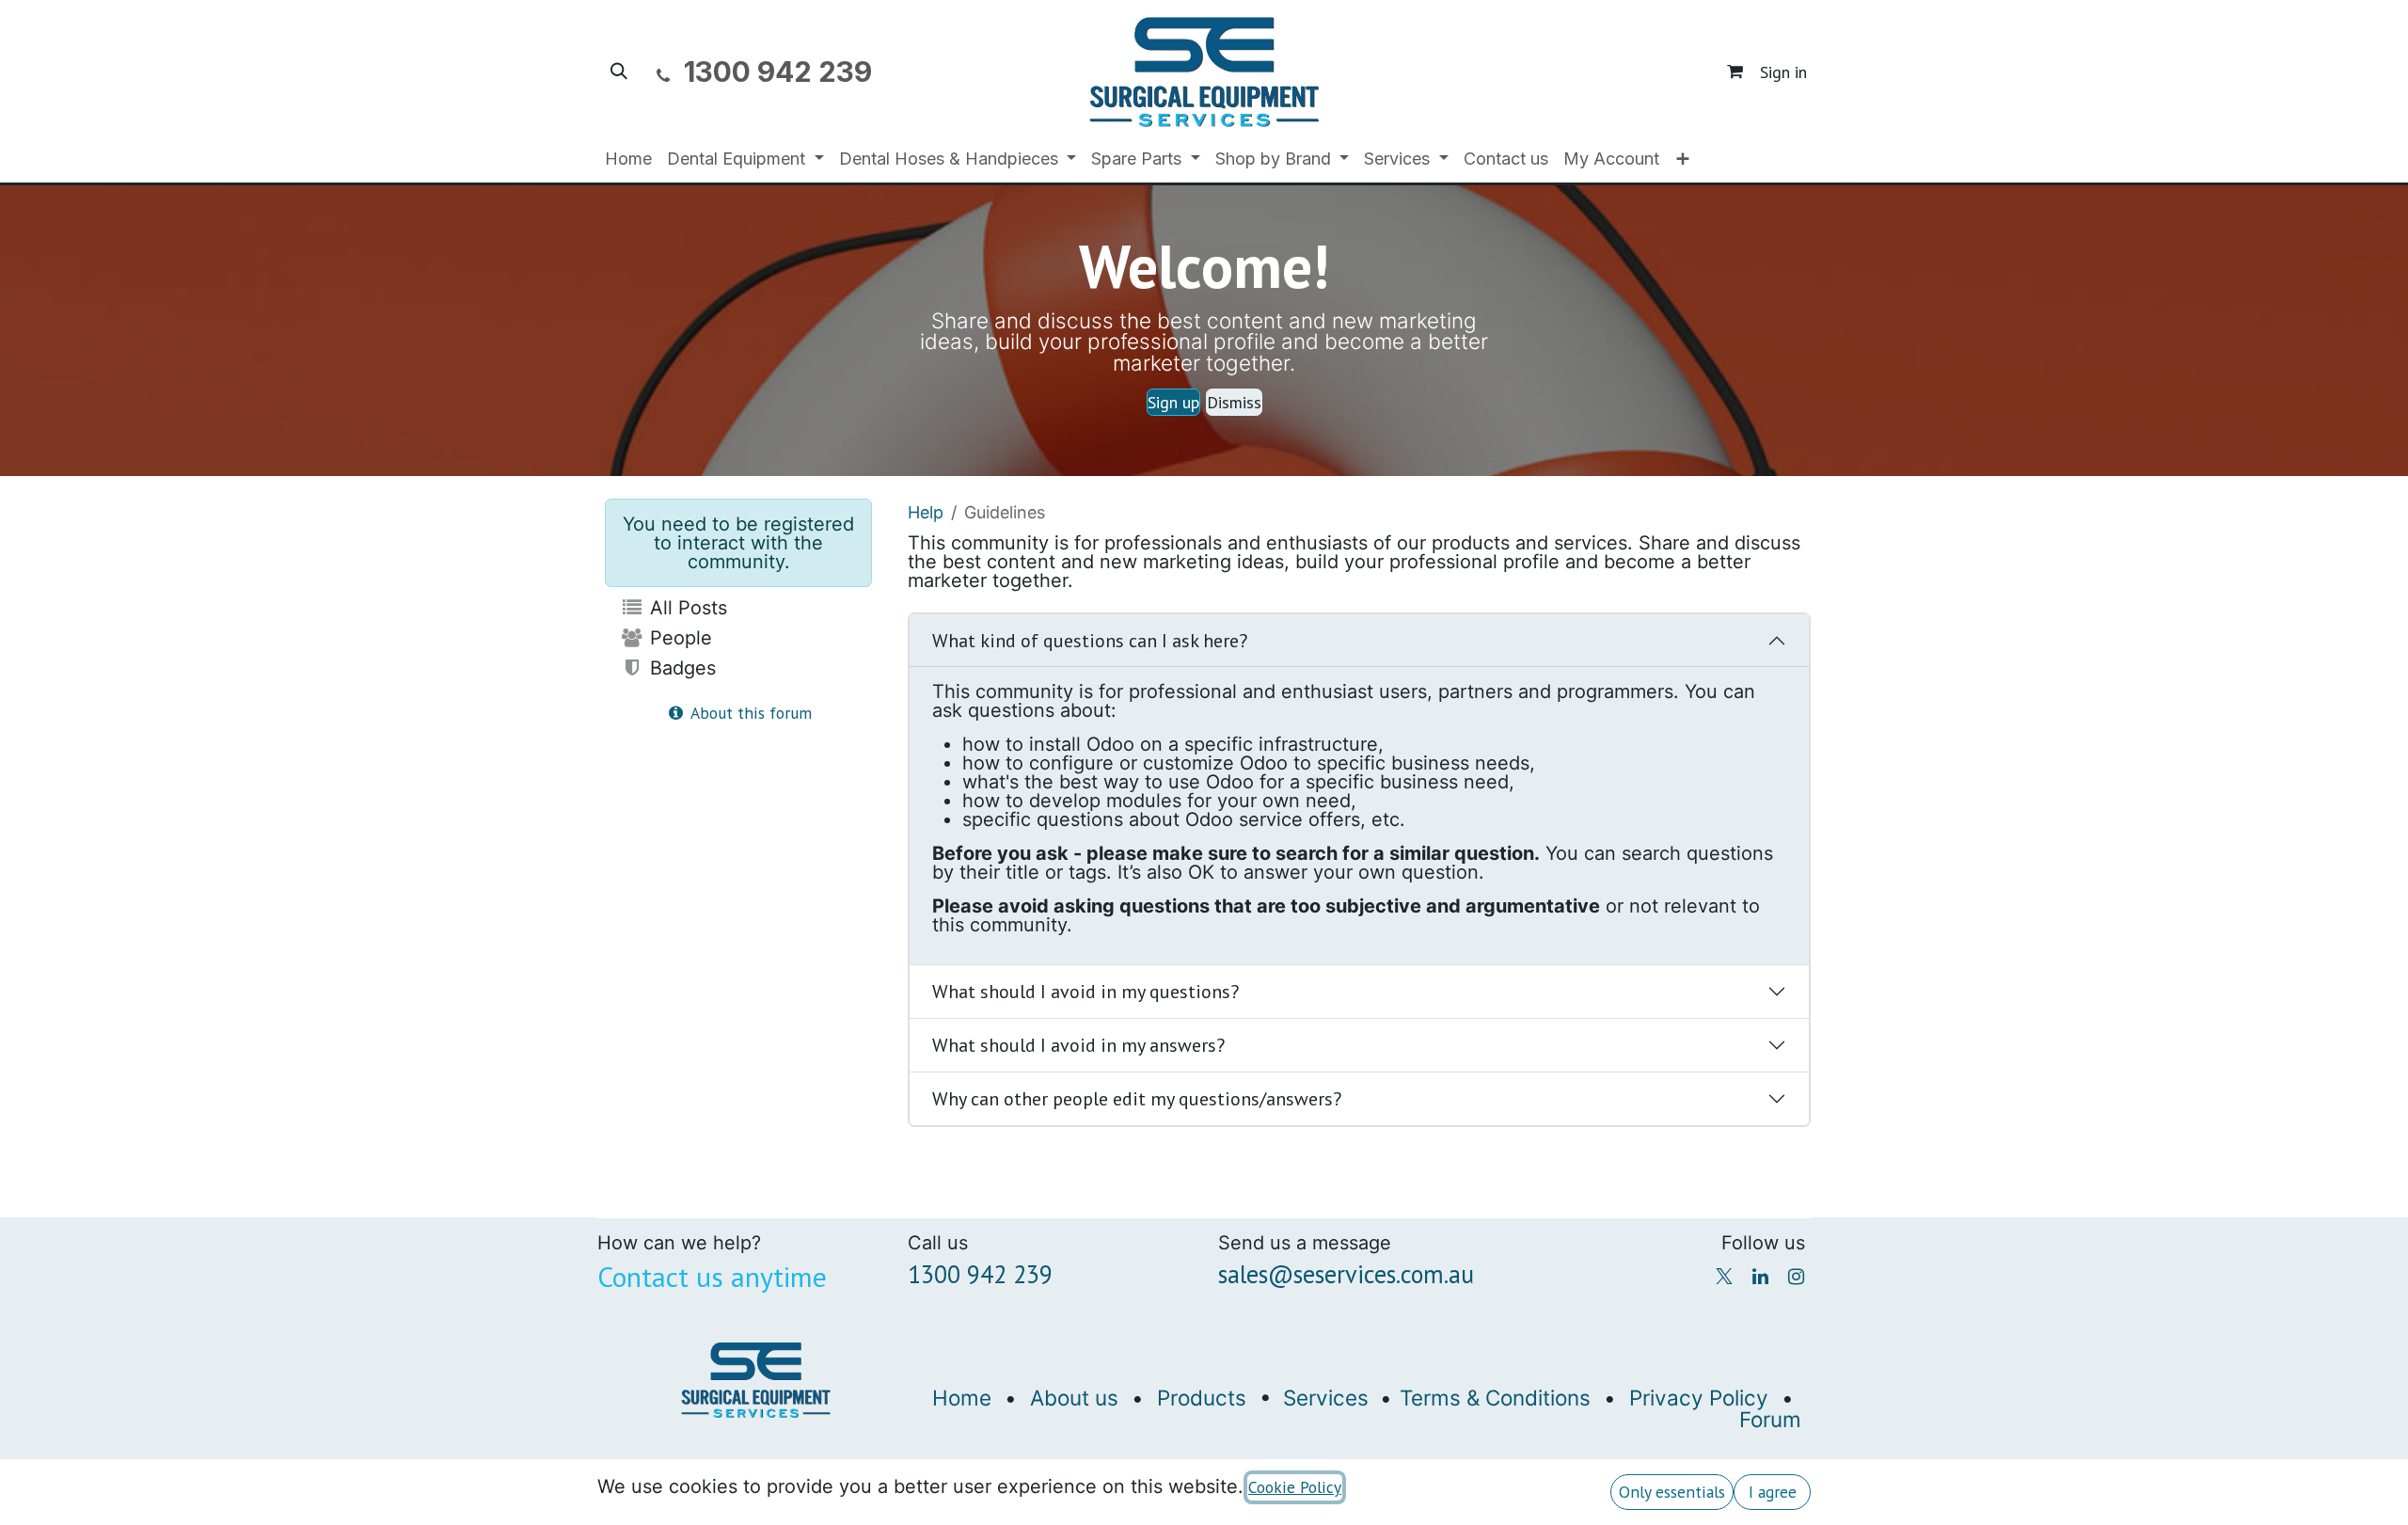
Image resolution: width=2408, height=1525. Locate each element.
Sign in (1783, 72)
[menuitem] (628, 159)
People (678, 638)
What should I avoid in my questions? (1085, 992)
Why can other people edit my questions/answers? (1137, 1099)
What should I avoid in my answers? (1078, 1045)
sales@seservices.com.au (1346, 1274)
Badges (680, 668)
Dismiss (1234, 402)
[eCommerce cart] (1735, 71)
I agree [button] (1773, 1492)
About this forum (749, 713)
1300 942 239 (980, 1274)
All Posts (686, 608)
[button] (619, 71)
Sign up (1173, 402)
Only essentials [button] (1672, 1492)
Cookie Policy (1295, 1487)
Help (926, 512)
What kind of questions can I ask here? (1090, 641)
